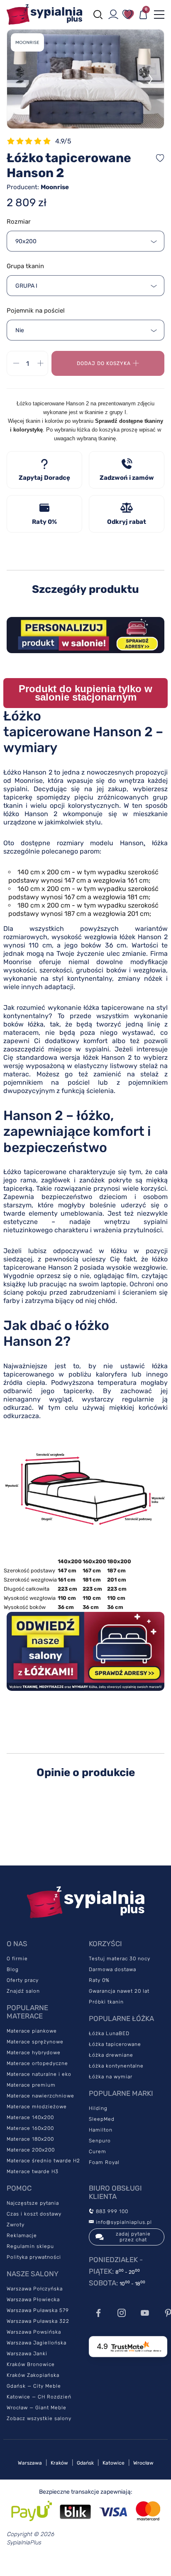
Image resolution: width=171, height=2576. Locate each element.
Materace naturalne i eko (39, 2074)
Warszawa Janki (27, 2354)
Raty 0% (99, 1980)
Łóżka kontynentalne (116, 2066)
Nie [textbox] (20, 330)
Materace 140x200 (30, 2117)
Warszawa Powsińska (34, 2332)
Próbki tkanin (106, 2002)
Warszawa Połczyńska (35, 2289)
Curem (98, 2152)
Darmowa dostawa (112, 1969)
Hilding (98, 2108)
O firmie (17, 1959)
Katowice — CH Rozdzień (39, 2397)
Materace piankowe (32, 2031)
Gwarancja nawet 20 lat (119, 1991)
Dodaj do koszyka (104, 363)
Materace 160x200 (30, 2128)
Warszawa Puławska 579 (38, 2310)
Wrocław (143, 2463)
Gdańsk (85, 2463)
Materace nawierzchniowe (40, 2096)
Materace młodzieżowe (37, 2107)
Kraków (59, 2463)
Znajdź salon (23, 1991)
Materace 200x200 (31, 2150)
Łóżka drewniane (111, 2055)
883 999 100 (111, 2211)
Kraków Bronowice (31, 2364)
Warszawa (30, 2463)
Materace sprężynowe (35, 2042)
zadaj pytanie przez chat (133, 2237)
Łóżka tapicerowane (115, 2044)
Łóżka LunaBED (109, 2033)
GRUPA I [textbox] (26, 286)
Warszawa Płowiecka (33, 2300)
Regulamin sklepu (30, 2246)
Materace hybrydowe (34, 2053)
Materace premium (31, 2085)
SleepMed (102, 2119)
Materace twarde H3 (33, 2171)
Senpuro (100, 2141)
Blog (13, 1969)
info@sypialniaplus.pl (123, 2222)
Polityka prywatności (34, 2257)
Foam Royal (104, 2162)
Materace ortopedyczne (37, 2063)
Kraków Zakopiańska (33, 2375)
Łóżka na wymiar (111, 2077)
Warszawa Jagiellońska (37, 2343)
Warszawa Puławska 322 (38, 2321)
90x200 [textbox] (26, 241)
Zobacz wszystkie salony (39, 2418)
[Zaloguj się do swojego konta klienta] (113, 15)
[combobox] (85, 241)
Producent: (38, 187)
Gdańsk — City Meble (34, 2386)
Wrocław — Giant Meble (37, 2408)
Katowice (114, 2463)
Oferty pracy (23, 1980)
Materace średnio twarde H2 (43, 2161)
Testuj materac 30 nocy (120, 1959)
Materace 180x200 (30, 2139)
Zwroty (16, 2225)
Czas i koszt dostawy (34, 2214)
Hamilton (101, 2130)
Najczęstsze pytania (33, 2203)
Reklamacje (22, 2235)
